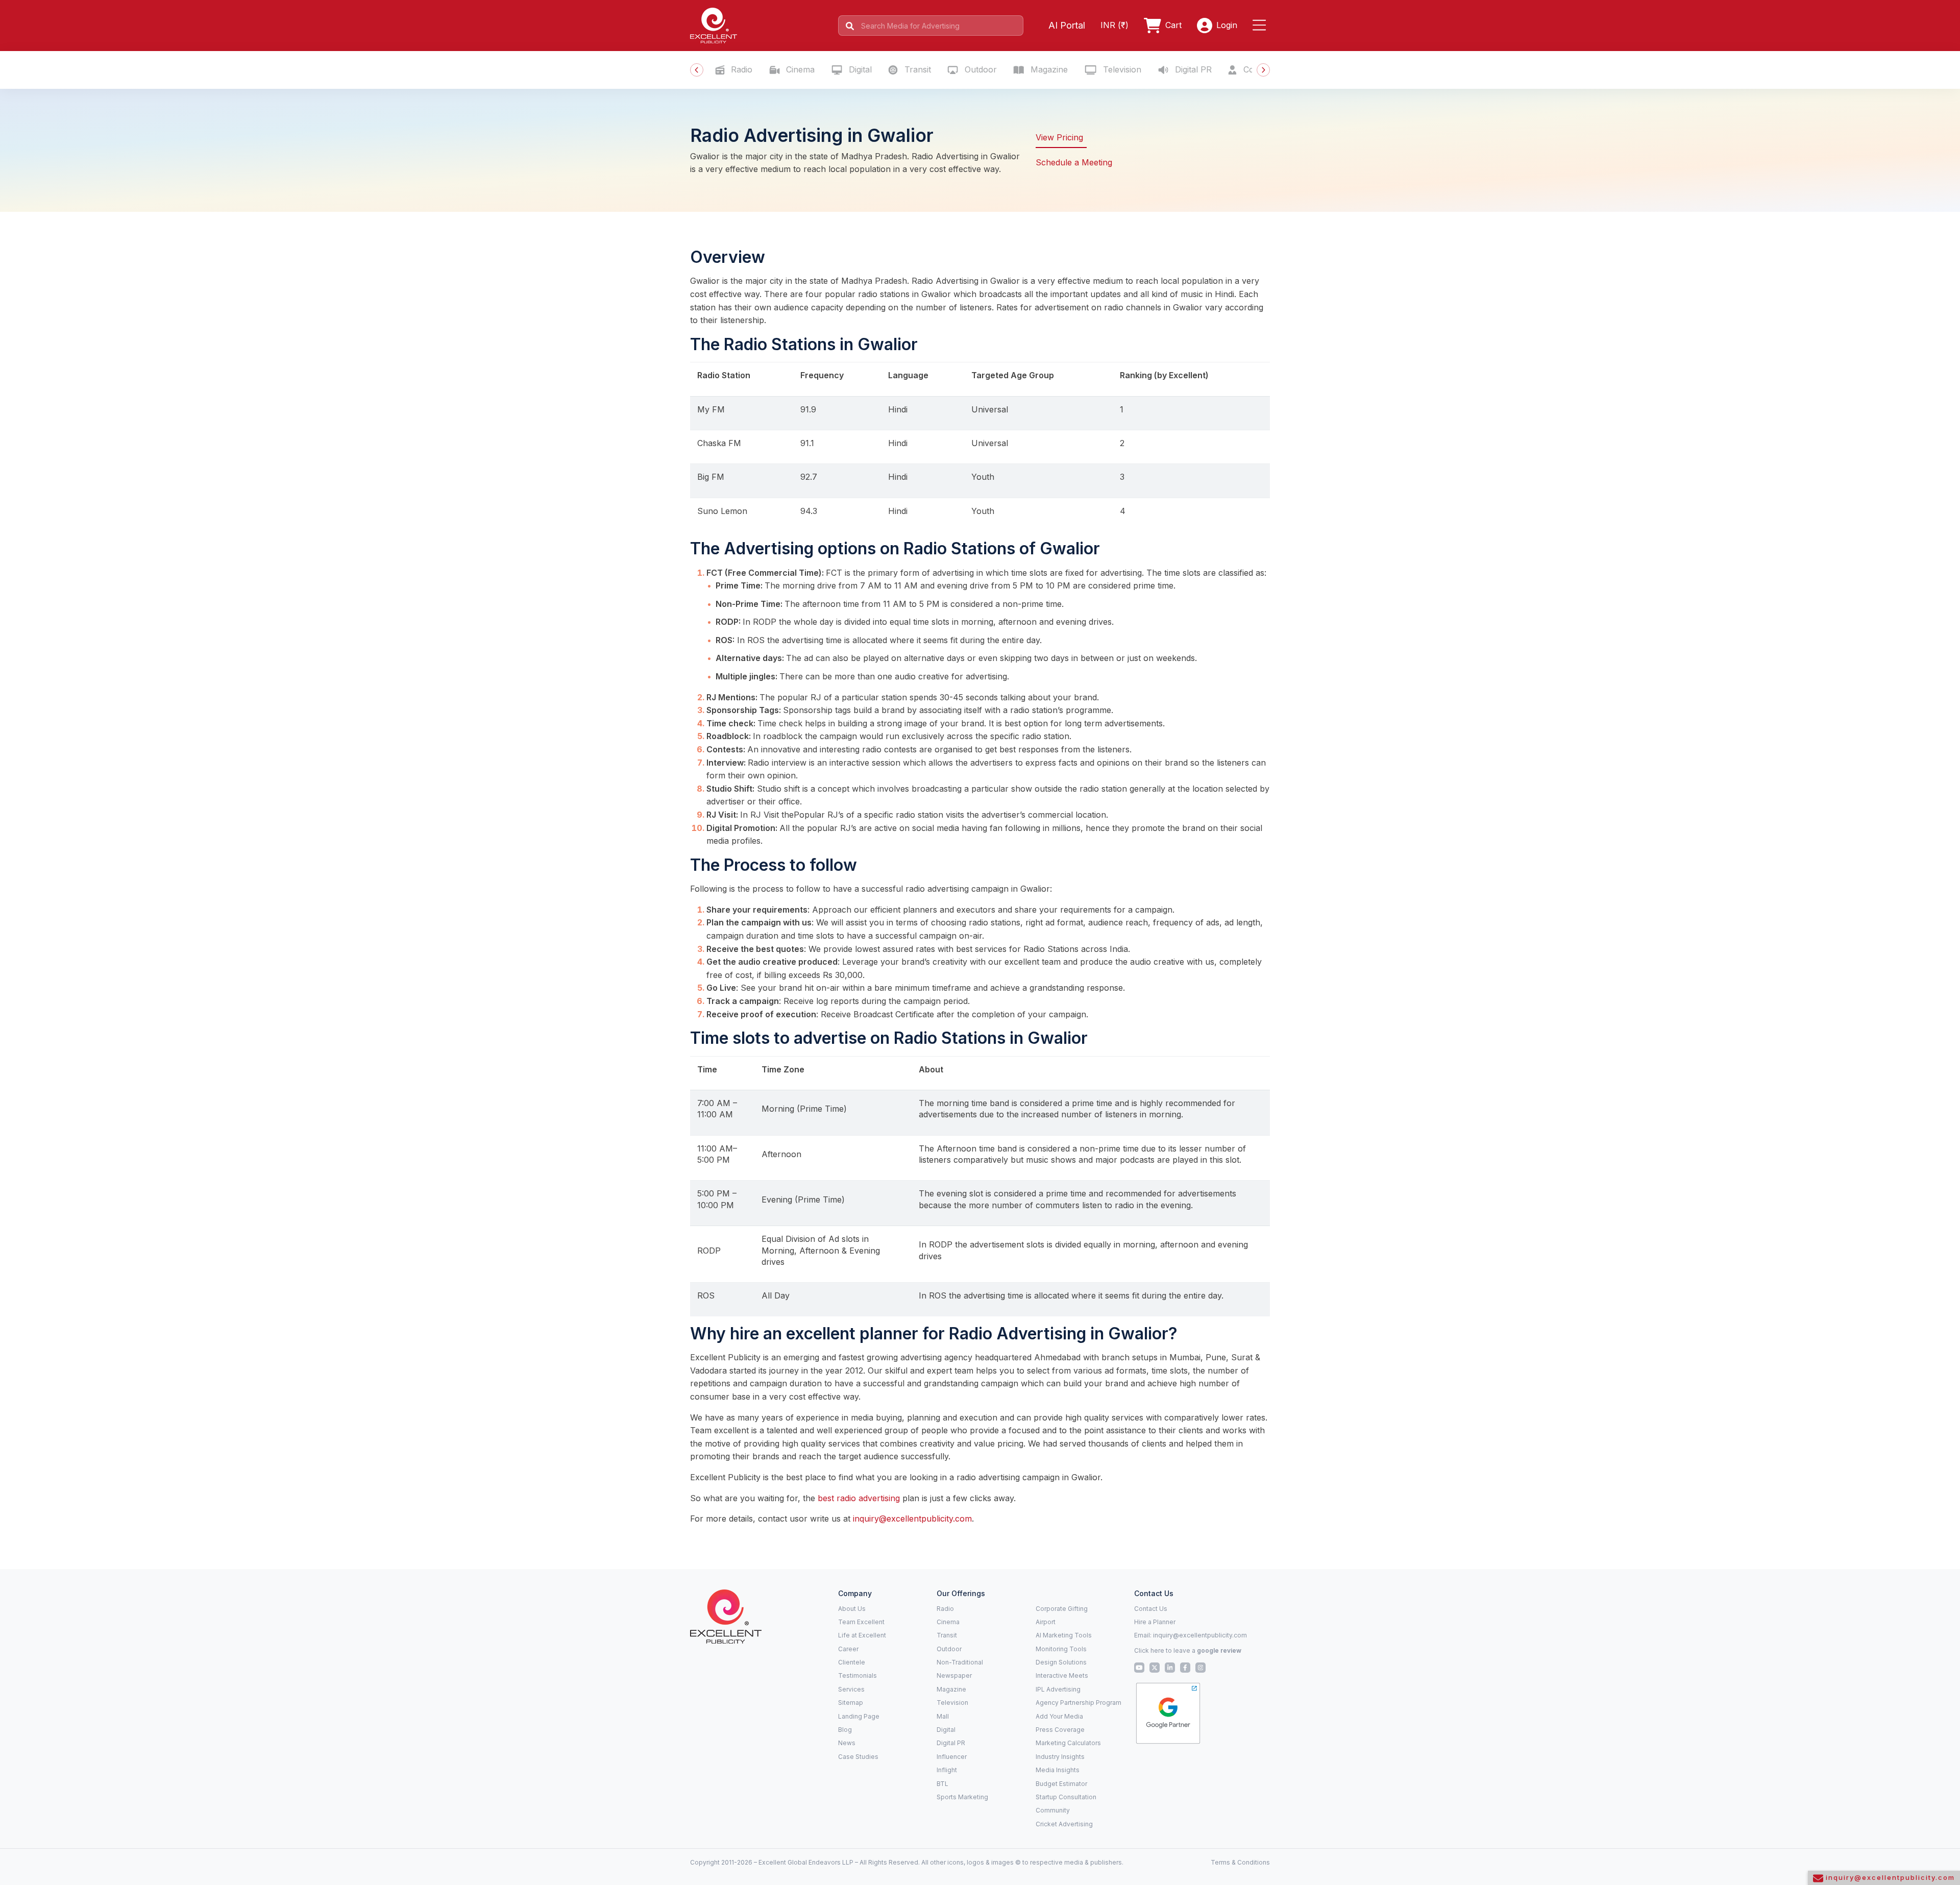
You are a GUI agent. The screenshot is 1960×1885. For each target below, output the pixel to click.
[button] (1261, 26)
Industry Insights (1060, 1757)
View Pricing (1059, 137)
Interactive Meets (1062, 1675)
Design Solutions (1061, 1662)
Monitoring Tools (1061, 1649)
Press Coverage (1060, 1730)
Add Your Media (1059, 1716)
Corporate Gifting (1062, 1609)
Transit (916, 69)
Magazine (1048, 69)
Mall (943, 1716)
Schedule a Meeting (1074, 162)
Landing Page (859, 1716)
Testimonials (857, 1675)
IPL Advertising (1058, 1689)
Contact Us (1151, 1609)
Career (848, 1649)
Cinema (799, 69)
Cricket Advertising (1064, 1824)
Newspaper (954, 1675)
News (847, 1743)
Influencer (952, 1757)
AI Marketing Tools (1064, 1635)
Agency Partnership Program (1079, 1703)
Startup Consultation (1066, 1797)
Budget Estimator (1061, 1784)
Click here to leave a (1188, 1650)
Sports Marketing (962, 1797)
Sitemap (851, 1703)
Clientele (852, 1662)
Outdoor (979, 69)
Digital (859, 69)
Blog (845, 1730)
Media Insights (1058, 1770)
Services (851, 1689)
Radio (740, 69)
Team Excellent (861, 1622)
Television (1121, 69)
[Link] (726, 1616)
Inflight (947, 1770)
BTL (942, 1784)
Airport (1046, 1622)
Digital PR (1192, 69)
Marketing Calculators (1068, 1743)
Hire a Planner (1155, 1622)
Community (1053, 1810)
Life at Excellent (862, 1635)
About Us (852, 1609)
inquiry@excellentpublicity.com (912, 1519)
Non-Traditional (960, 1662)
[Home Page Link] (714, 25)
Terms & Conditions (1240, 1862)
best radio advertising (859, 1498)
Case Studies (858, 1757)
